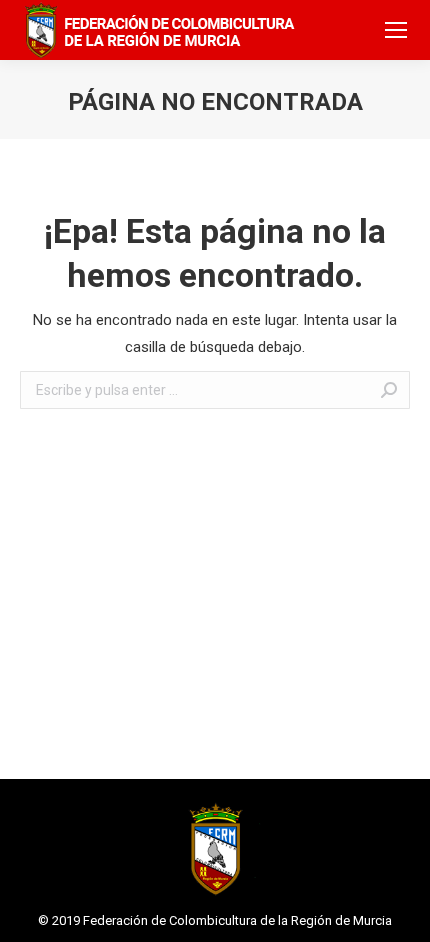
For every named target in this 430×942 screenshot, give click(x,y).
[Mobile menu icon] (396, 30)
